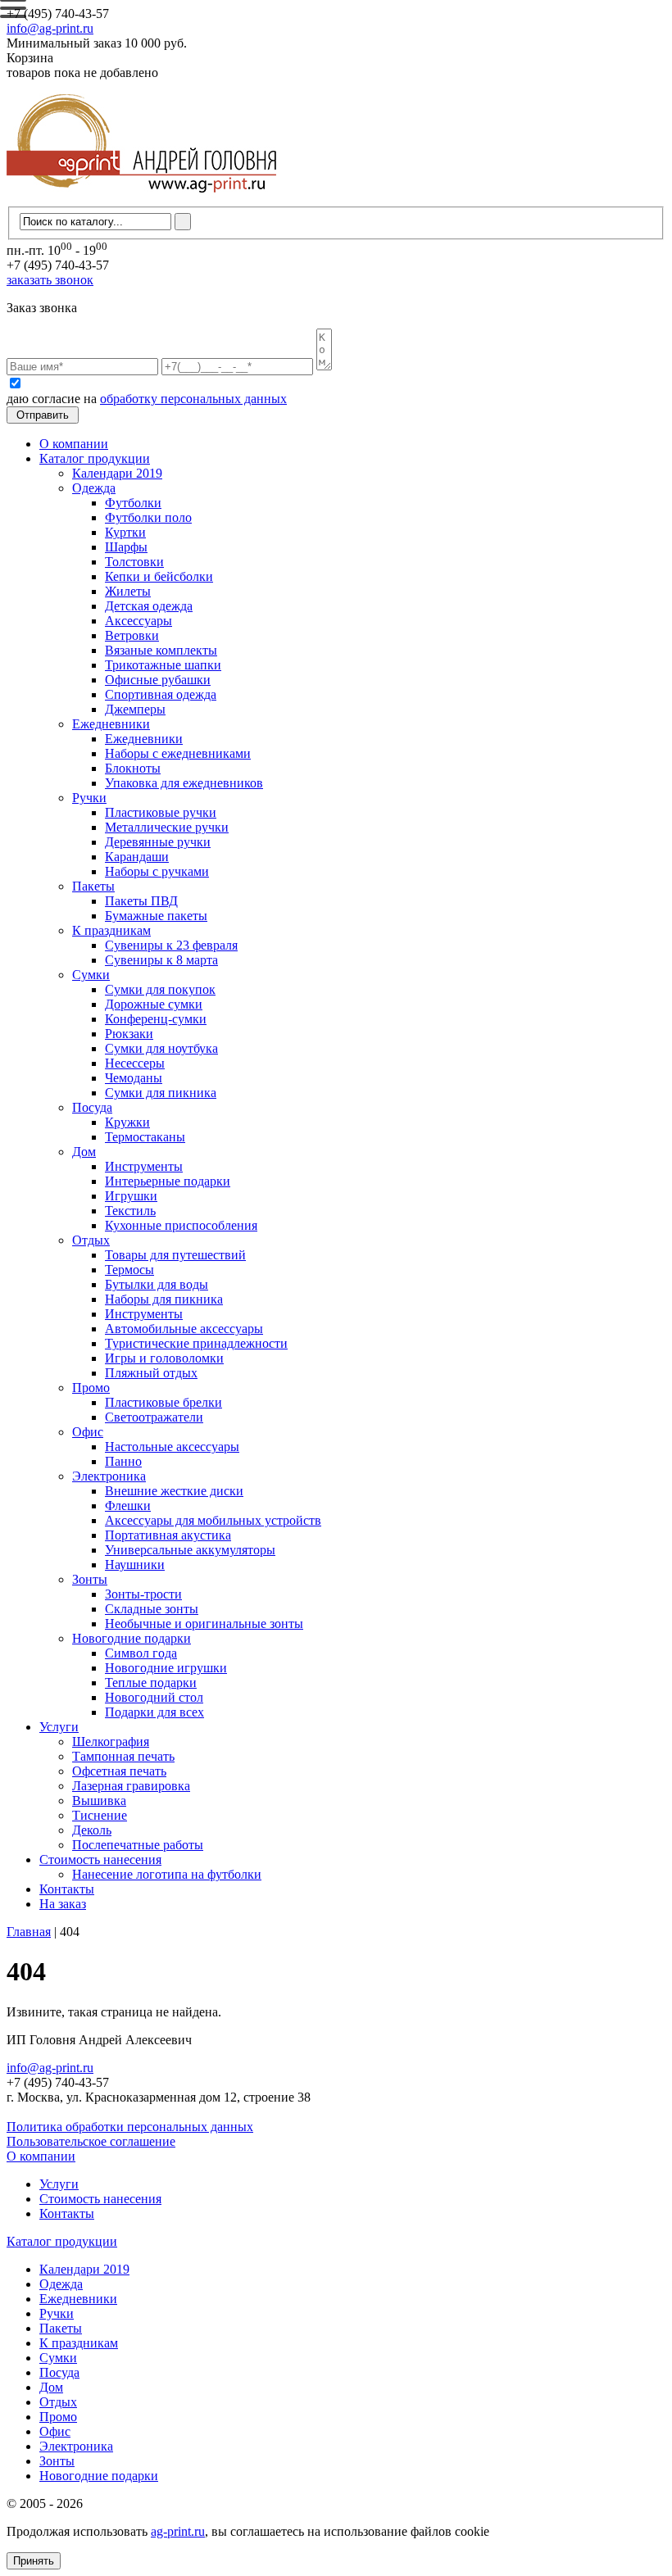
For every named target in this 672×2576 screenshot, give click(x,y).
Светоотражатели (154, 1417)
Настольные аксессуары (172, 1447)
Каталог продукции (95, 458)
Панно (123, 1461)
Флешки (128, 1506)
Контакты (67, 1889)
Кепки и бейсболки (159, 576)
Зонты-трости (143, 1594)
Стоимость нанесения (100, 1859)
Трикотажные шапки (163, 665)
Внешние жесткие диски (174, 1491)
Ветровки (132, 635)
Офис (88, 1432)
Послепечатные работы (138, 1845)
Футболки (133, 503)
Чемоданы (134, 1078)
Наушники (135, 1565)
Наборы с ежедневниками (178, 753)
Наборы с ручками (157, 871)
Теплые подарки (151, 1683)
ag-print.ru (178, 2531)
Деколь (92, 1830)
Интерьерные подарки (168, 1181)
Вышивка (99, 1800)
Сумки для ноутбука (161, 1048)
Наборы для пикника (164, 1299)
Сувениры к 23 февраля (171, 945)
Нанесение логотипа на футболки (167, 1874)
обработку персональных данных (193, 399)
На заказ (63, 1904)
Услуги (59, 1727)
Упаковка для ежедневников (184, 783)
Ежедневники (111, 724)
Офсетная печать (119, 1771)
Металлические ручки (167, 827)
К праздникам (111, 930)
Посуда (92, 1107)
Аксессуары (138, 621)
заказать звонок (50, 280)
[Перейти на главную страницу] (141, 199)
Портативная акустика (168, 1535)
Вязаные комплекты (161, 650)
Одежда (94, 488)
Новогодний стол (154, 1697)
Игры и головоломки (164, 1358)
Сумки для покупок (160, 989)
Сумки (91, 975)
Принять (34, 2561)
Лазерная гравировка (131, 1786)
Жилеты (128, 591)
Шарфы (126, 547)
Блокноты (133, 768)
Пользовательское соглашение (91, 2141)
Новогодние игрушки (166, 1668)
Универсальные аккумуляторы (190, 1550)
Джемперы (135, 709)
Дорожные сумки (154, 1004)
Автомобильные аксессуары (184, 1329)
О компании (74, 444)
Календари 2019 (117, 473)
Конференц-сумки (156, 1019)
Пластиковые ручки (161, 812)
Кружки (127, 1122)
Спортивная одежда (161, 694)
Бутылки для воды (157, 1284)
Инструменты (144, 1166)
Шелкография (111, 1742)
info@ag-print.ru (50, 28)
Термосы (129, 1270)
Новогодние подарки (132, 1638)
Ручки (89, 798)
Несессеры (135, 1063)
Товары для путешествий (175, 1255)
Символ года (141, 1653)
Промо (91, 1388)
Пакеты (93, 886)
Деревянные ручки (158, 842)
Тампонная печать (123, 1756)
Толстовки (134, 562)
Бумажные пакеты (156, 916)
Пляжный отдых (151, 1373)
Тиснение (100, 1815)
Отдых (91, 1240)
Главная (29, 1932)
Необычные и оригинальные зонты (204, 1624)
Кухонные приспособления (181, 1225)
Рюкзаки (129, 1034)
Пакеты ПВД (141, 901)
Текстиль (130, 1211)
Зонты (90, 1579)
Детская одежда (149, 606)
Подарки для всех (154, 1712)
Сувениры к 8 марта (161, 960)
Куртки (125, 532)
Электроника (109, 1476)
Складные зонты (152, 1609)
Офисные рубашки (158, 680)
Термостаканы (145, 1137)
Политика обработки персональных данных (130, 2127)
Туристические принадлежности (196, 1343)
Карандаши (137, 857)
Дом (84, 1152)
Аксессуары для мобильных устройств (213, 1520)
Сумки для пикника (161, 1093)
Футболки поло (148, 517)
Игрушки (131, 1196)
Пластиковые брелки (163, 1402)
